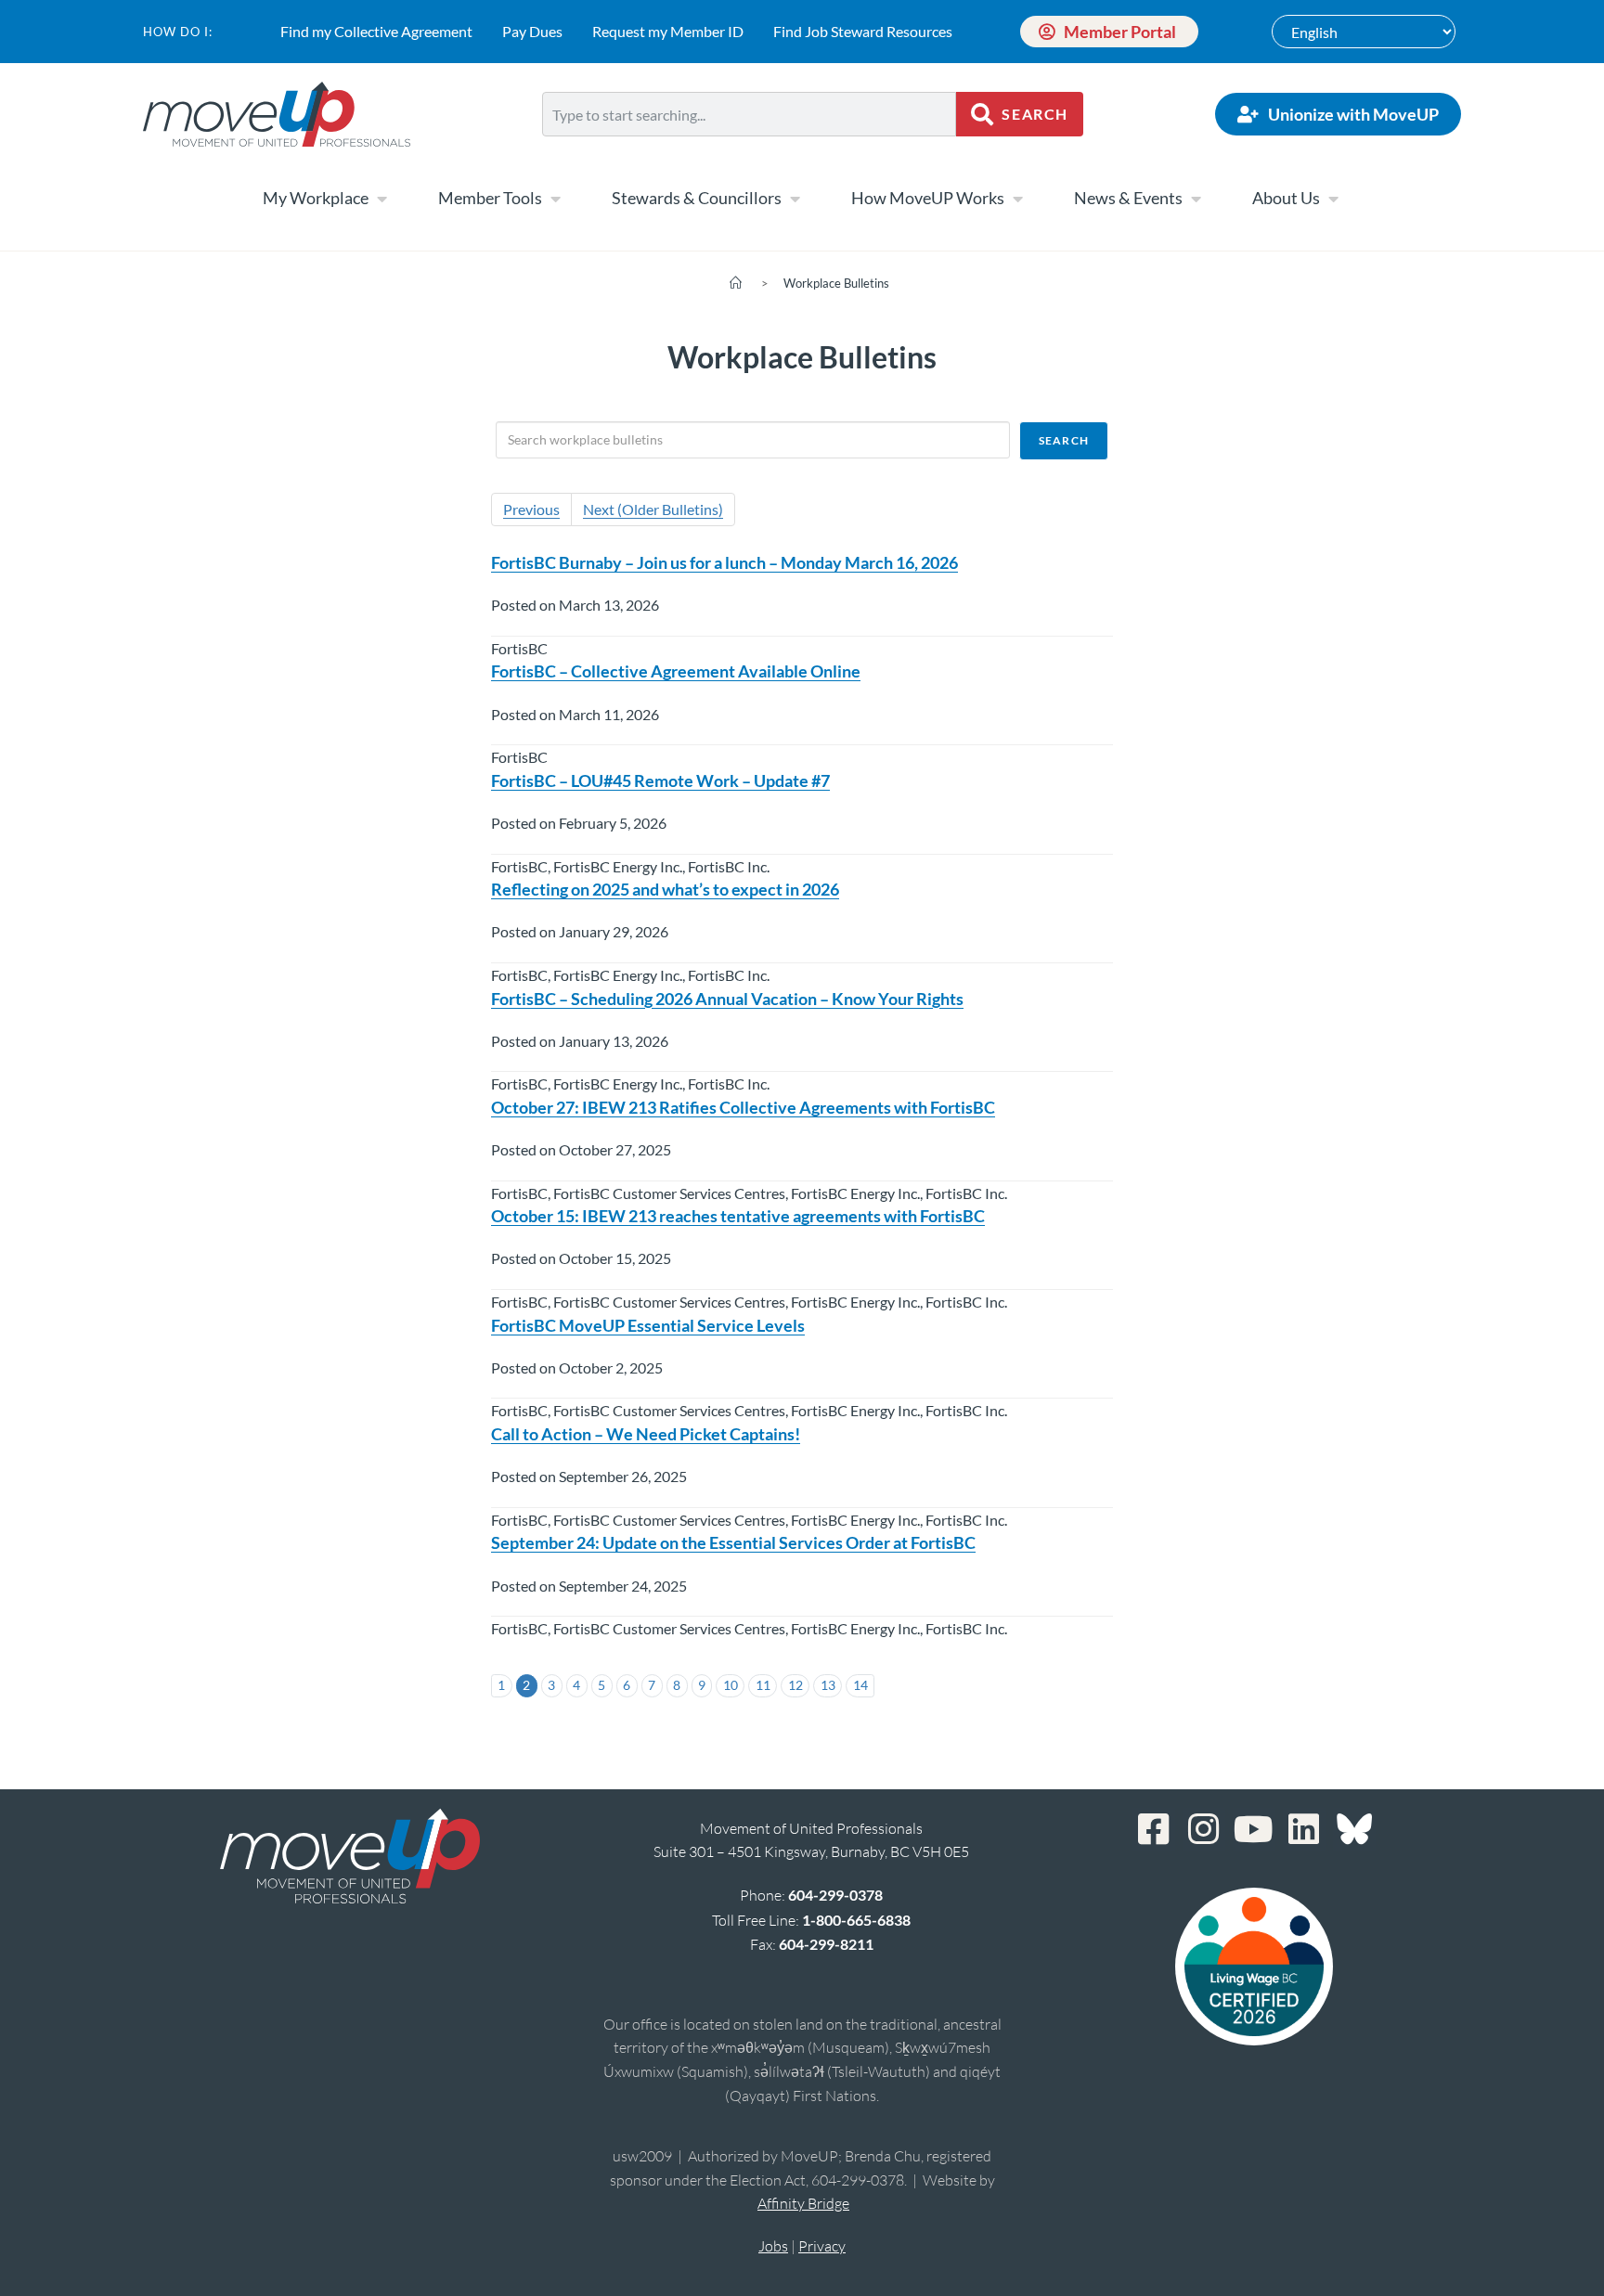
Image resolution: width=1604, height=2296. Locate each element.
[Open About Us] (1333, 199)
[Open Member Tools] (555, 199)
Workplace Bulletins (836, 283)
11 (763, 1685)
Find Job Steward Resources (863, 31)
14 (860, 1685)
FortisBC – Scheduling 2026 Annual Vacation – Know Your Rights (727, 999)
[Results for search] (749, 147)
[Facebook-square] (1154, 1829)
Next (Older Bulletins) (653, 509)
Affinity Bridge (803, 2203)
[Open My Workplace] (382, 199)
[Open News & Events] (1196, 199)
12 (796, 1685)
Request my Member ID (668, 31)
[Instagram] (1204, 1829)
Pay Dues (532, 31)
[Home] (736, 283)
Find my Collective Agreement (376, 31)
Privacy (822, 2246)
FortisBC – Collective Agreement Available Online (676, 671)
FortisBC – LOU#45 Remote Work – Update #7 (660, 780)
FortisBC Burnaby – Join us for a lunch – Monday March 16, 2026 (724, 562)
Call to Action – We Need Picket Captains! (646, 1434)
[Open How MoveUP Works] (1017, 199)
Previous (531, 509)
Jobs (773, 2246)
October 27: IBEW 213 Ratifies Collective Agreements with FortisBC (743, 1107)
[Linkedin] (1304, 1829)
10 (731, 1685)
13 (828, 1685)
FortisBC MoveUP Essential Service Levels (648, 1325)
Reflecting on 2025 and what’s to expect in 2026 (665, 889)
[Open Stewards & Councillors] (795, 199)
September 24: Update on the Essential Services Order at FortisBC (733, 1542)
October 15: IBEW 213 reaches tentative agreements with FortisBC (738, 1216)
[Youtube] (1254, 1829)
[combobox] (749, 114)
